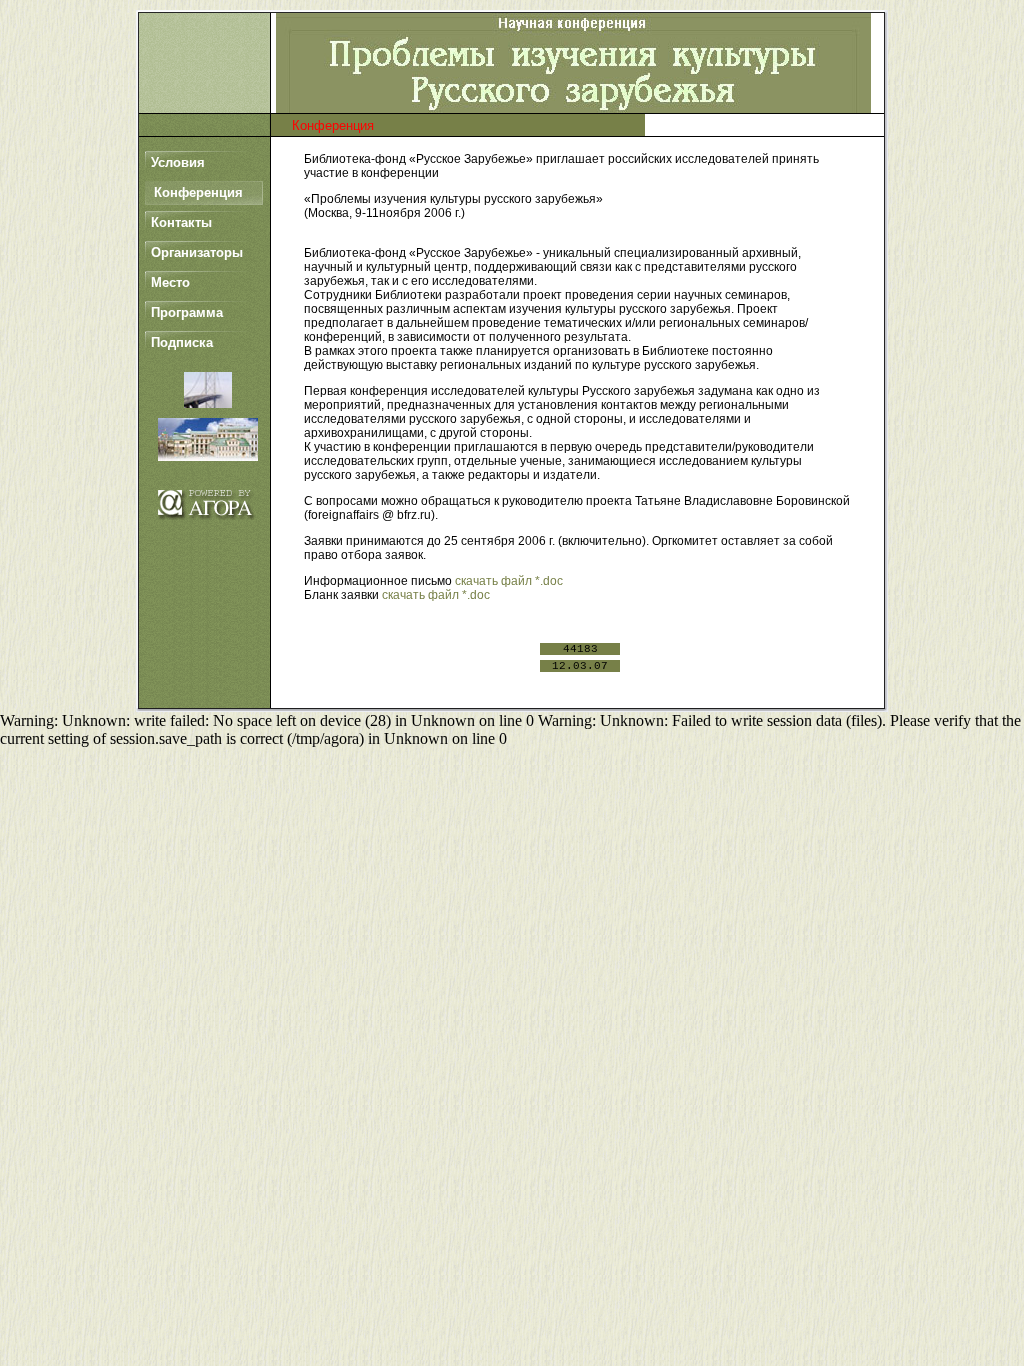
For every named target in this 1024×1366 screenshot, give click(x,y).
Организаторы (197, 252)
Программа (187, 312)
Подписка (182, 342)
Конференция (198, 192)
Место (170, 282)
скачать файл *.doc (509, 581)
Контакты (181, 222)
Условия (178, 162)
